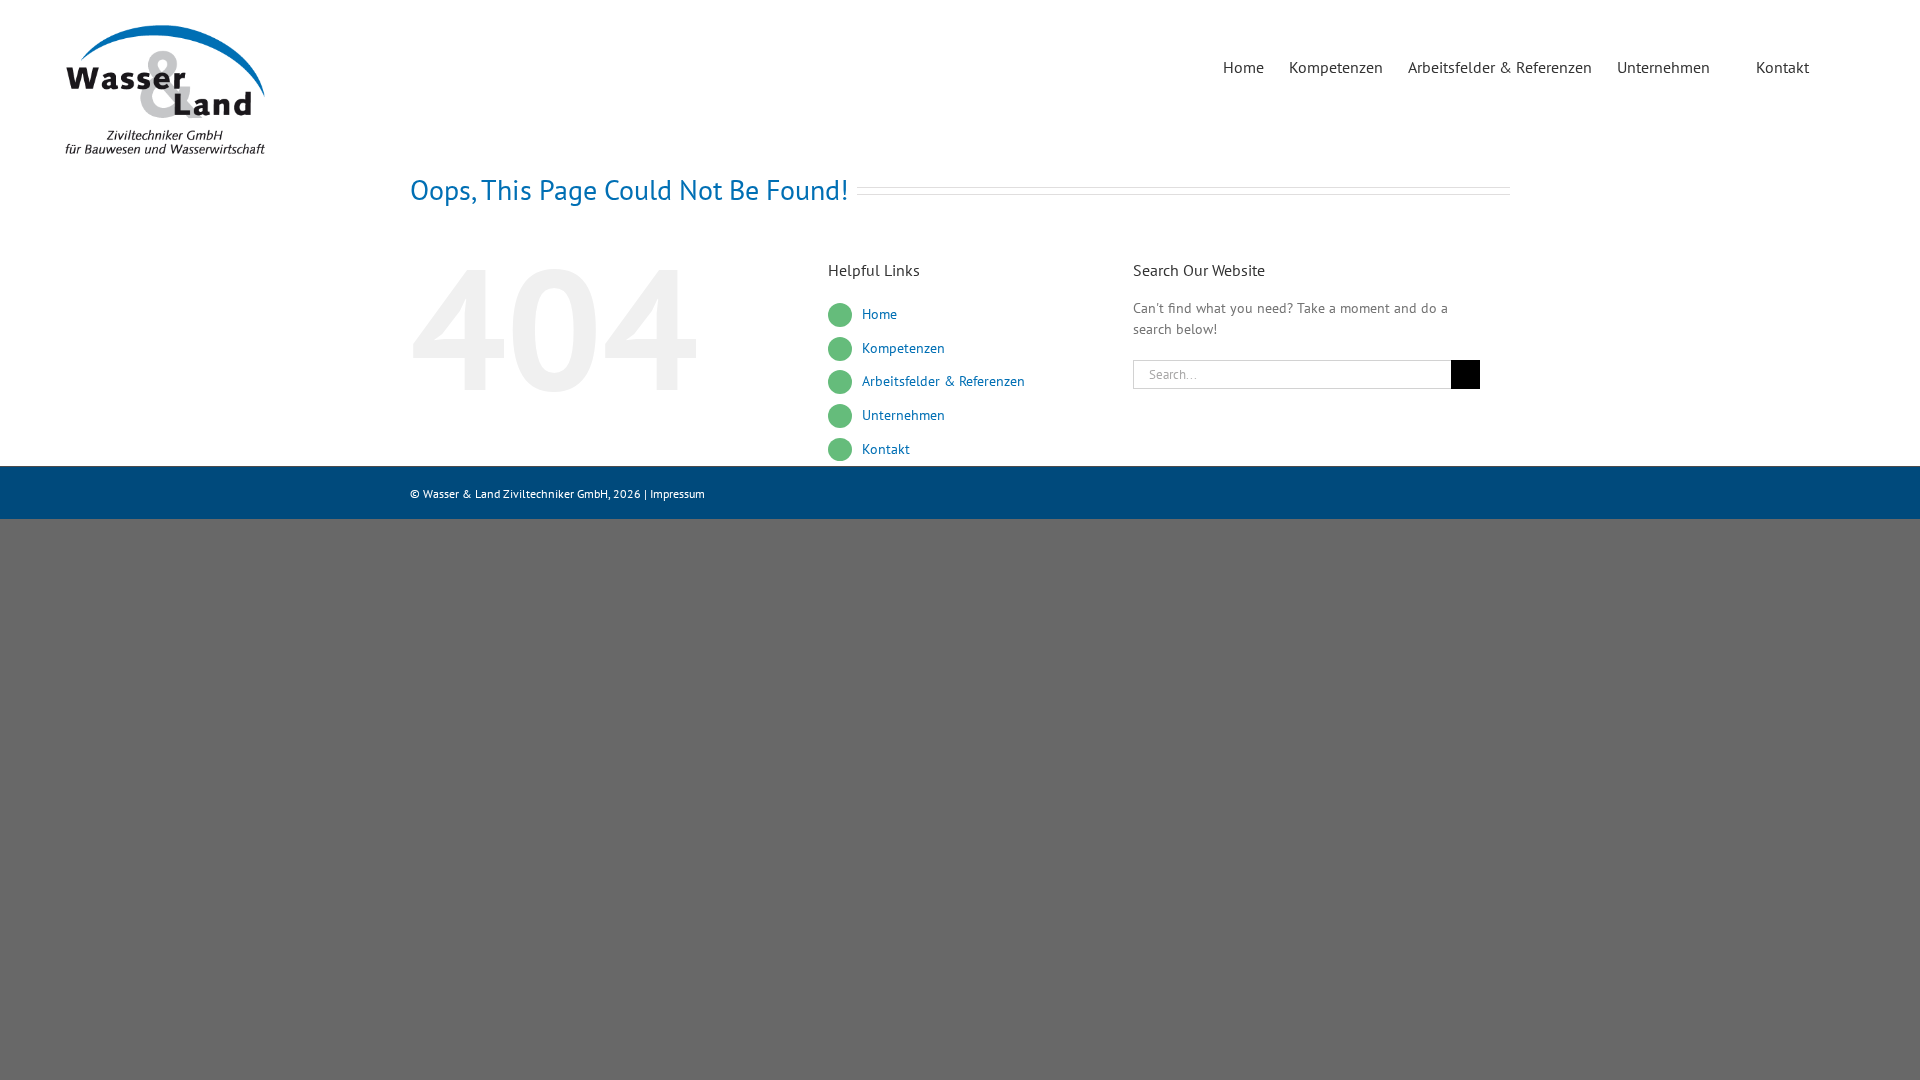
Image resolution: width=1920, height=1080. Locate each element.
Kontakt (886, 449)
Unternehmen (903, 415)
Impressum (677, 493)
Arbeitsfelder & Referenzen (943, 381)
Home (879, 314)
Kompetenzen (903, 348)
